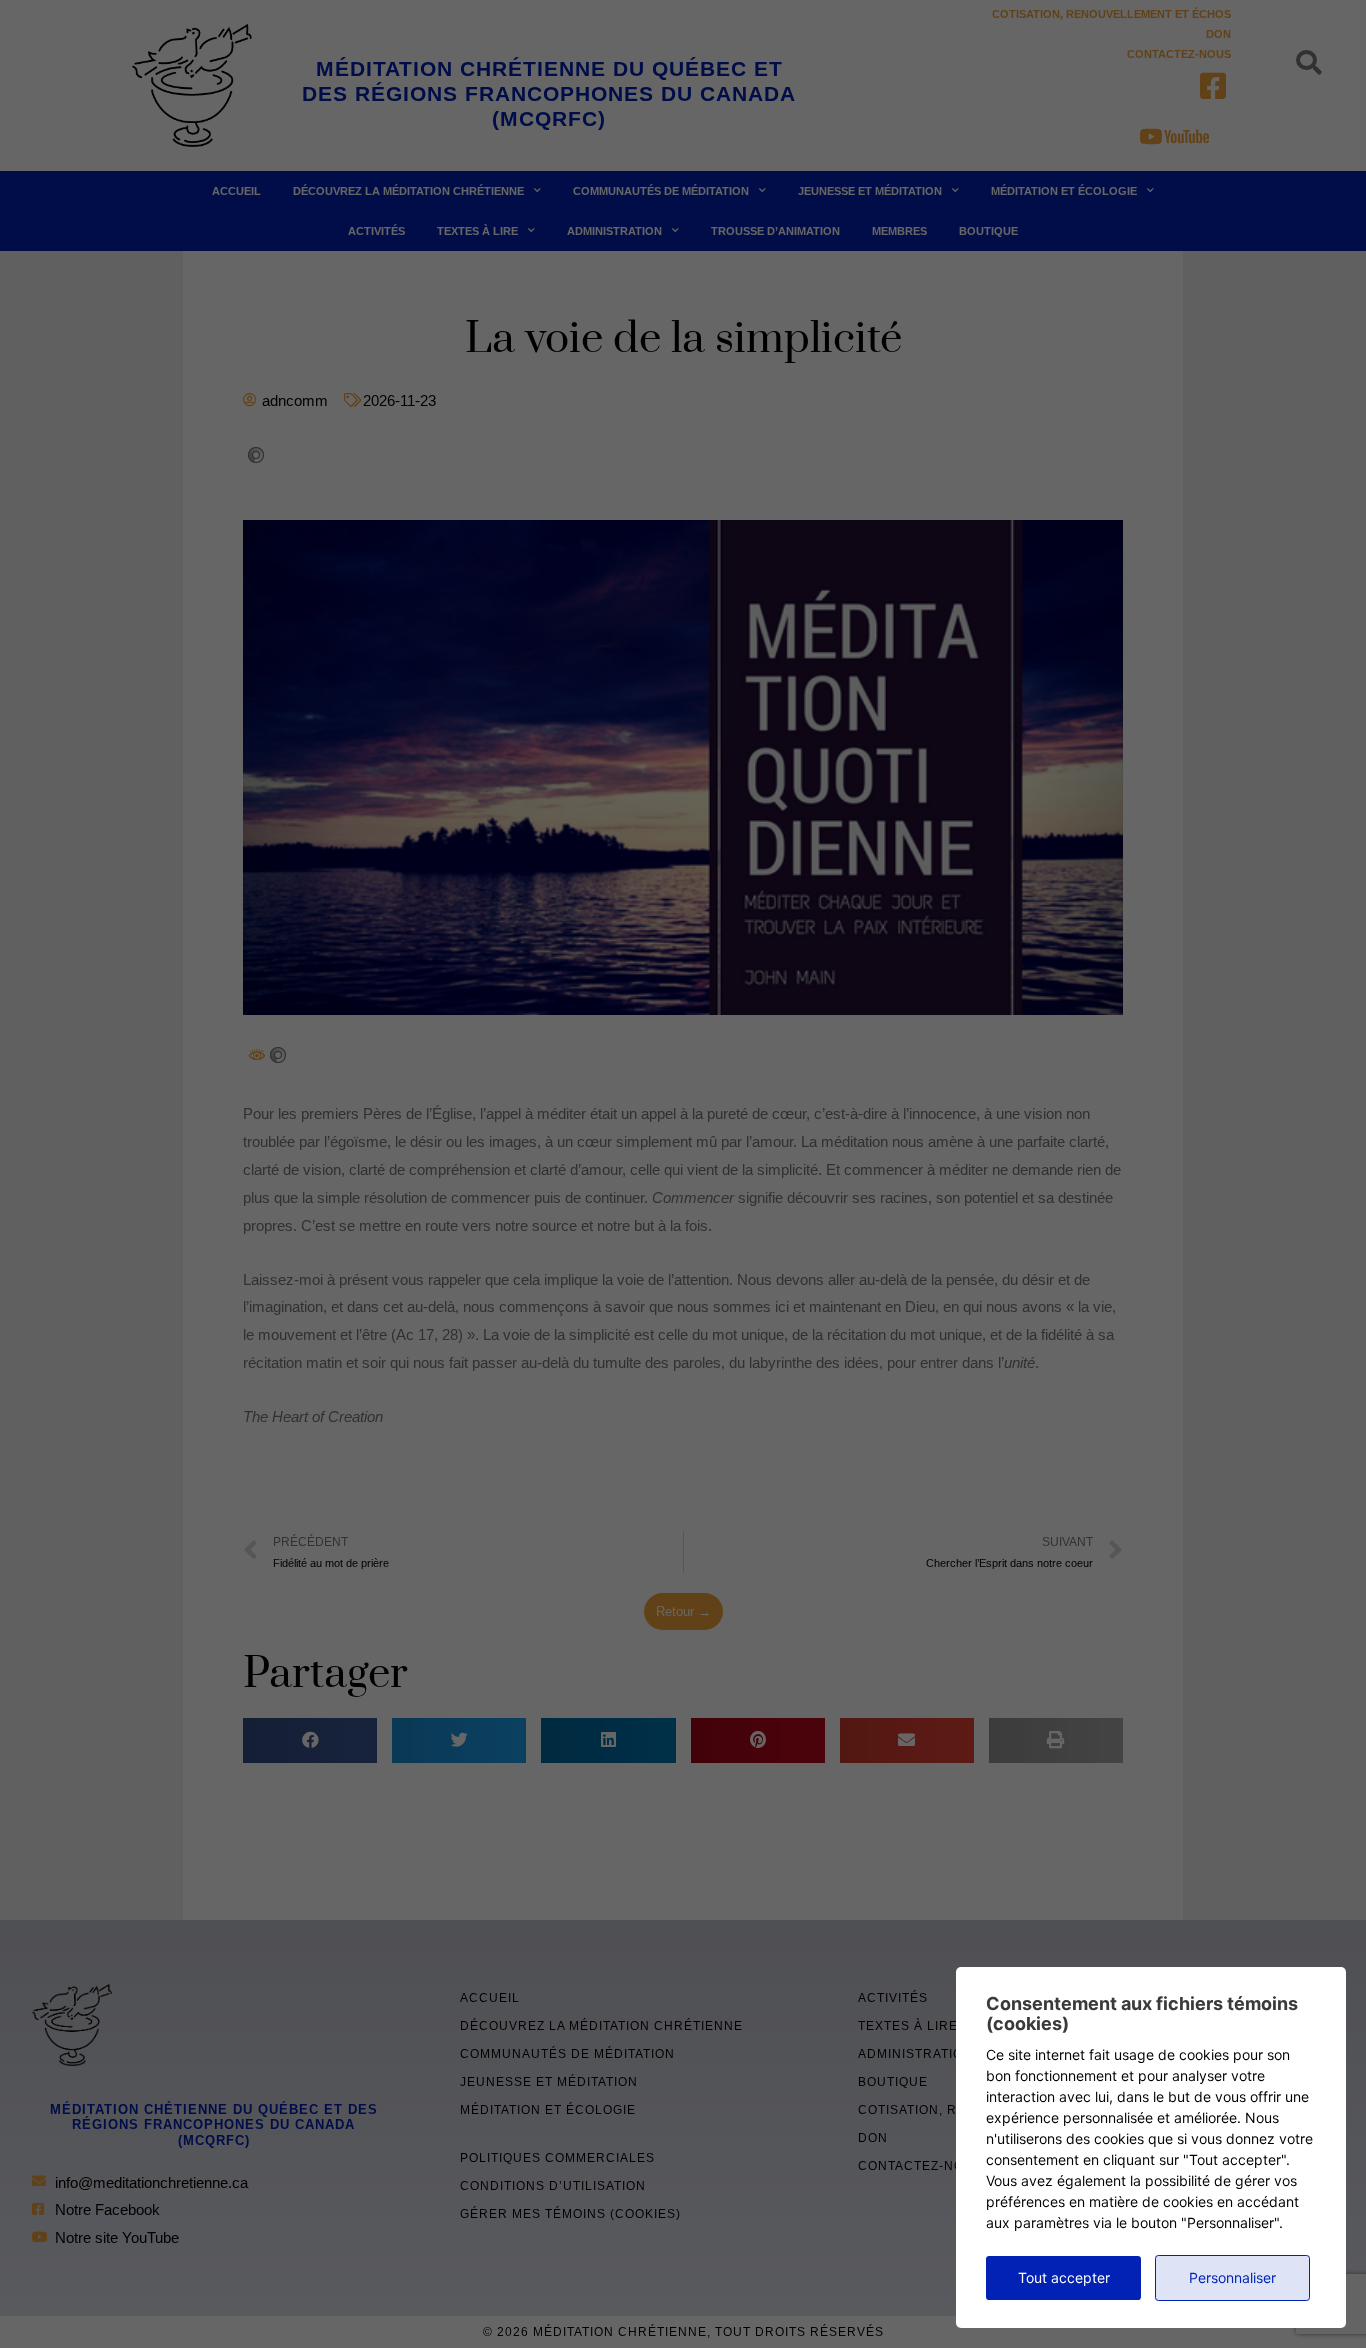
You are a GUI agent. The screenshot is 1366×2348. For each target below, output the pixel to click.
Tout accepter (1064, 2277)
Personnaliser (1232, 2277)
